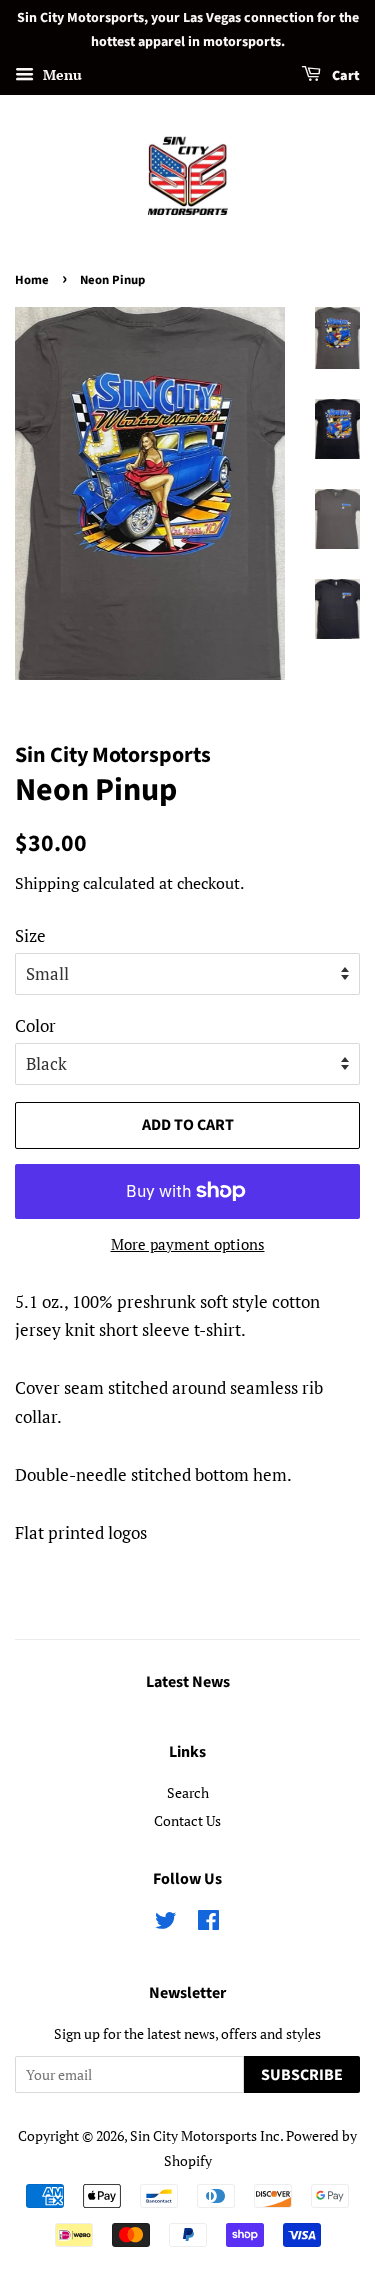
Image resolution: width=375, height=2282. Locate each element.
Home (32, 280)
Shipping (47, 883)
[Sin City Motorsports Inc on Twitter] (166, 1923)
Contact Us (187, 1820)
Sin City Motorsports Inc (205, 2135)
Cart (344, 76)
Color (35, 1025)
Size (30, 935)
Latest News (188, 1682)
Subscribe (302, 2075)
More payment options (188, 1244)
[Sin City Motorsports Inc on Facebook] (208, 1923)
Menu (60, 74)
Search (188, 1792)
